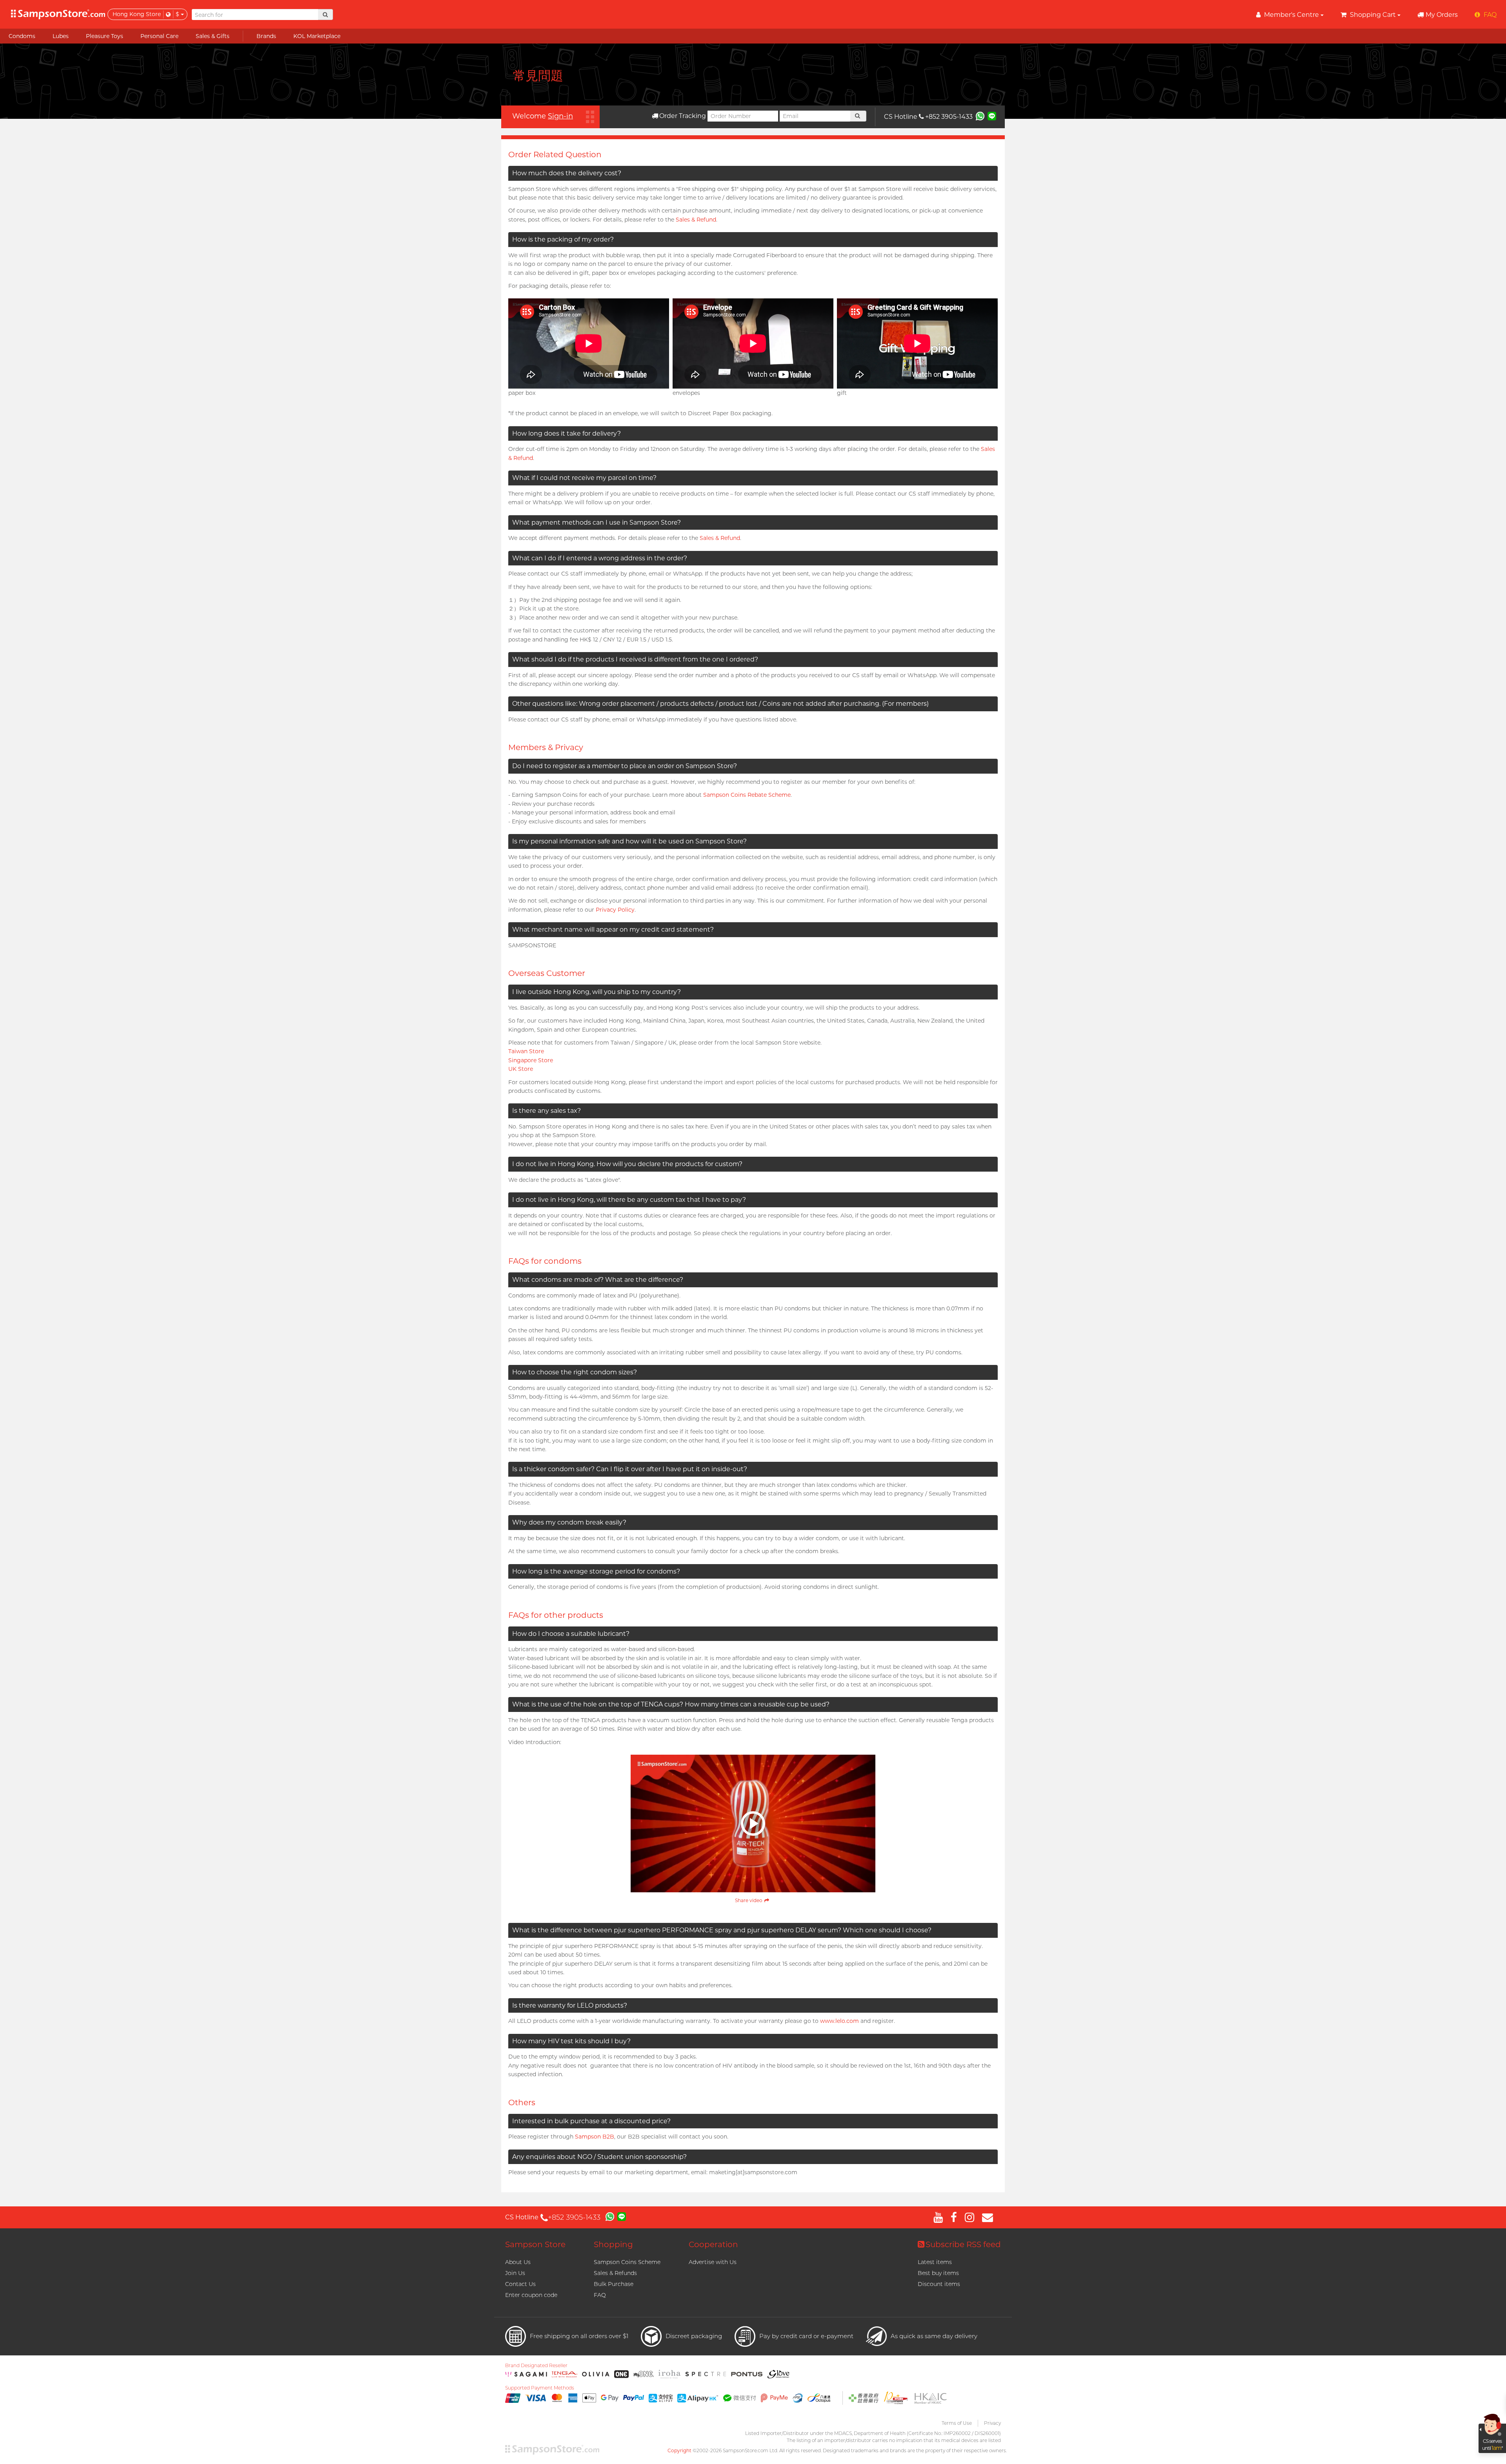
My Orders (1442, 15)
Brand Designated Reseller (536, 2366)
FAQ (600, 2295)
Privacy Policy (615, 910)
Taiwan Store (526, 1051)
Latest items (935, 2262)
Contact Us (520, 2284)
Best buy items (938, 2273)
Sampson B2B (595, 2137)
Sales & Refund (696, 220)
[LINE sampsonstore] (992, 116)
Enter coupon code (531, 2295)
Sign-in (560, 116)
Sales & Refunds (615, 2273)
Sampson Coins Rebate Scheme (747, 795)
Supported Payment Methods (540, 2388)
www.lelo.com (839, 2021)
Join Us (515, 2273)
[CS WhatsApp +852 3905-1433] (980, 116)
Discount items (939, 2284)
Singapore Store (531, 1060)
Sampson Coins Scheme (627, 2262)
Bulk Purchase (614, 2284)
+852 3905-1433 (949, 117)
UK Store (521, 1069)
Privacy (992, 2423)
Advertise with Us (713, 2262)
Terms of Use (957, 2423)
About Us (518, 2262)
